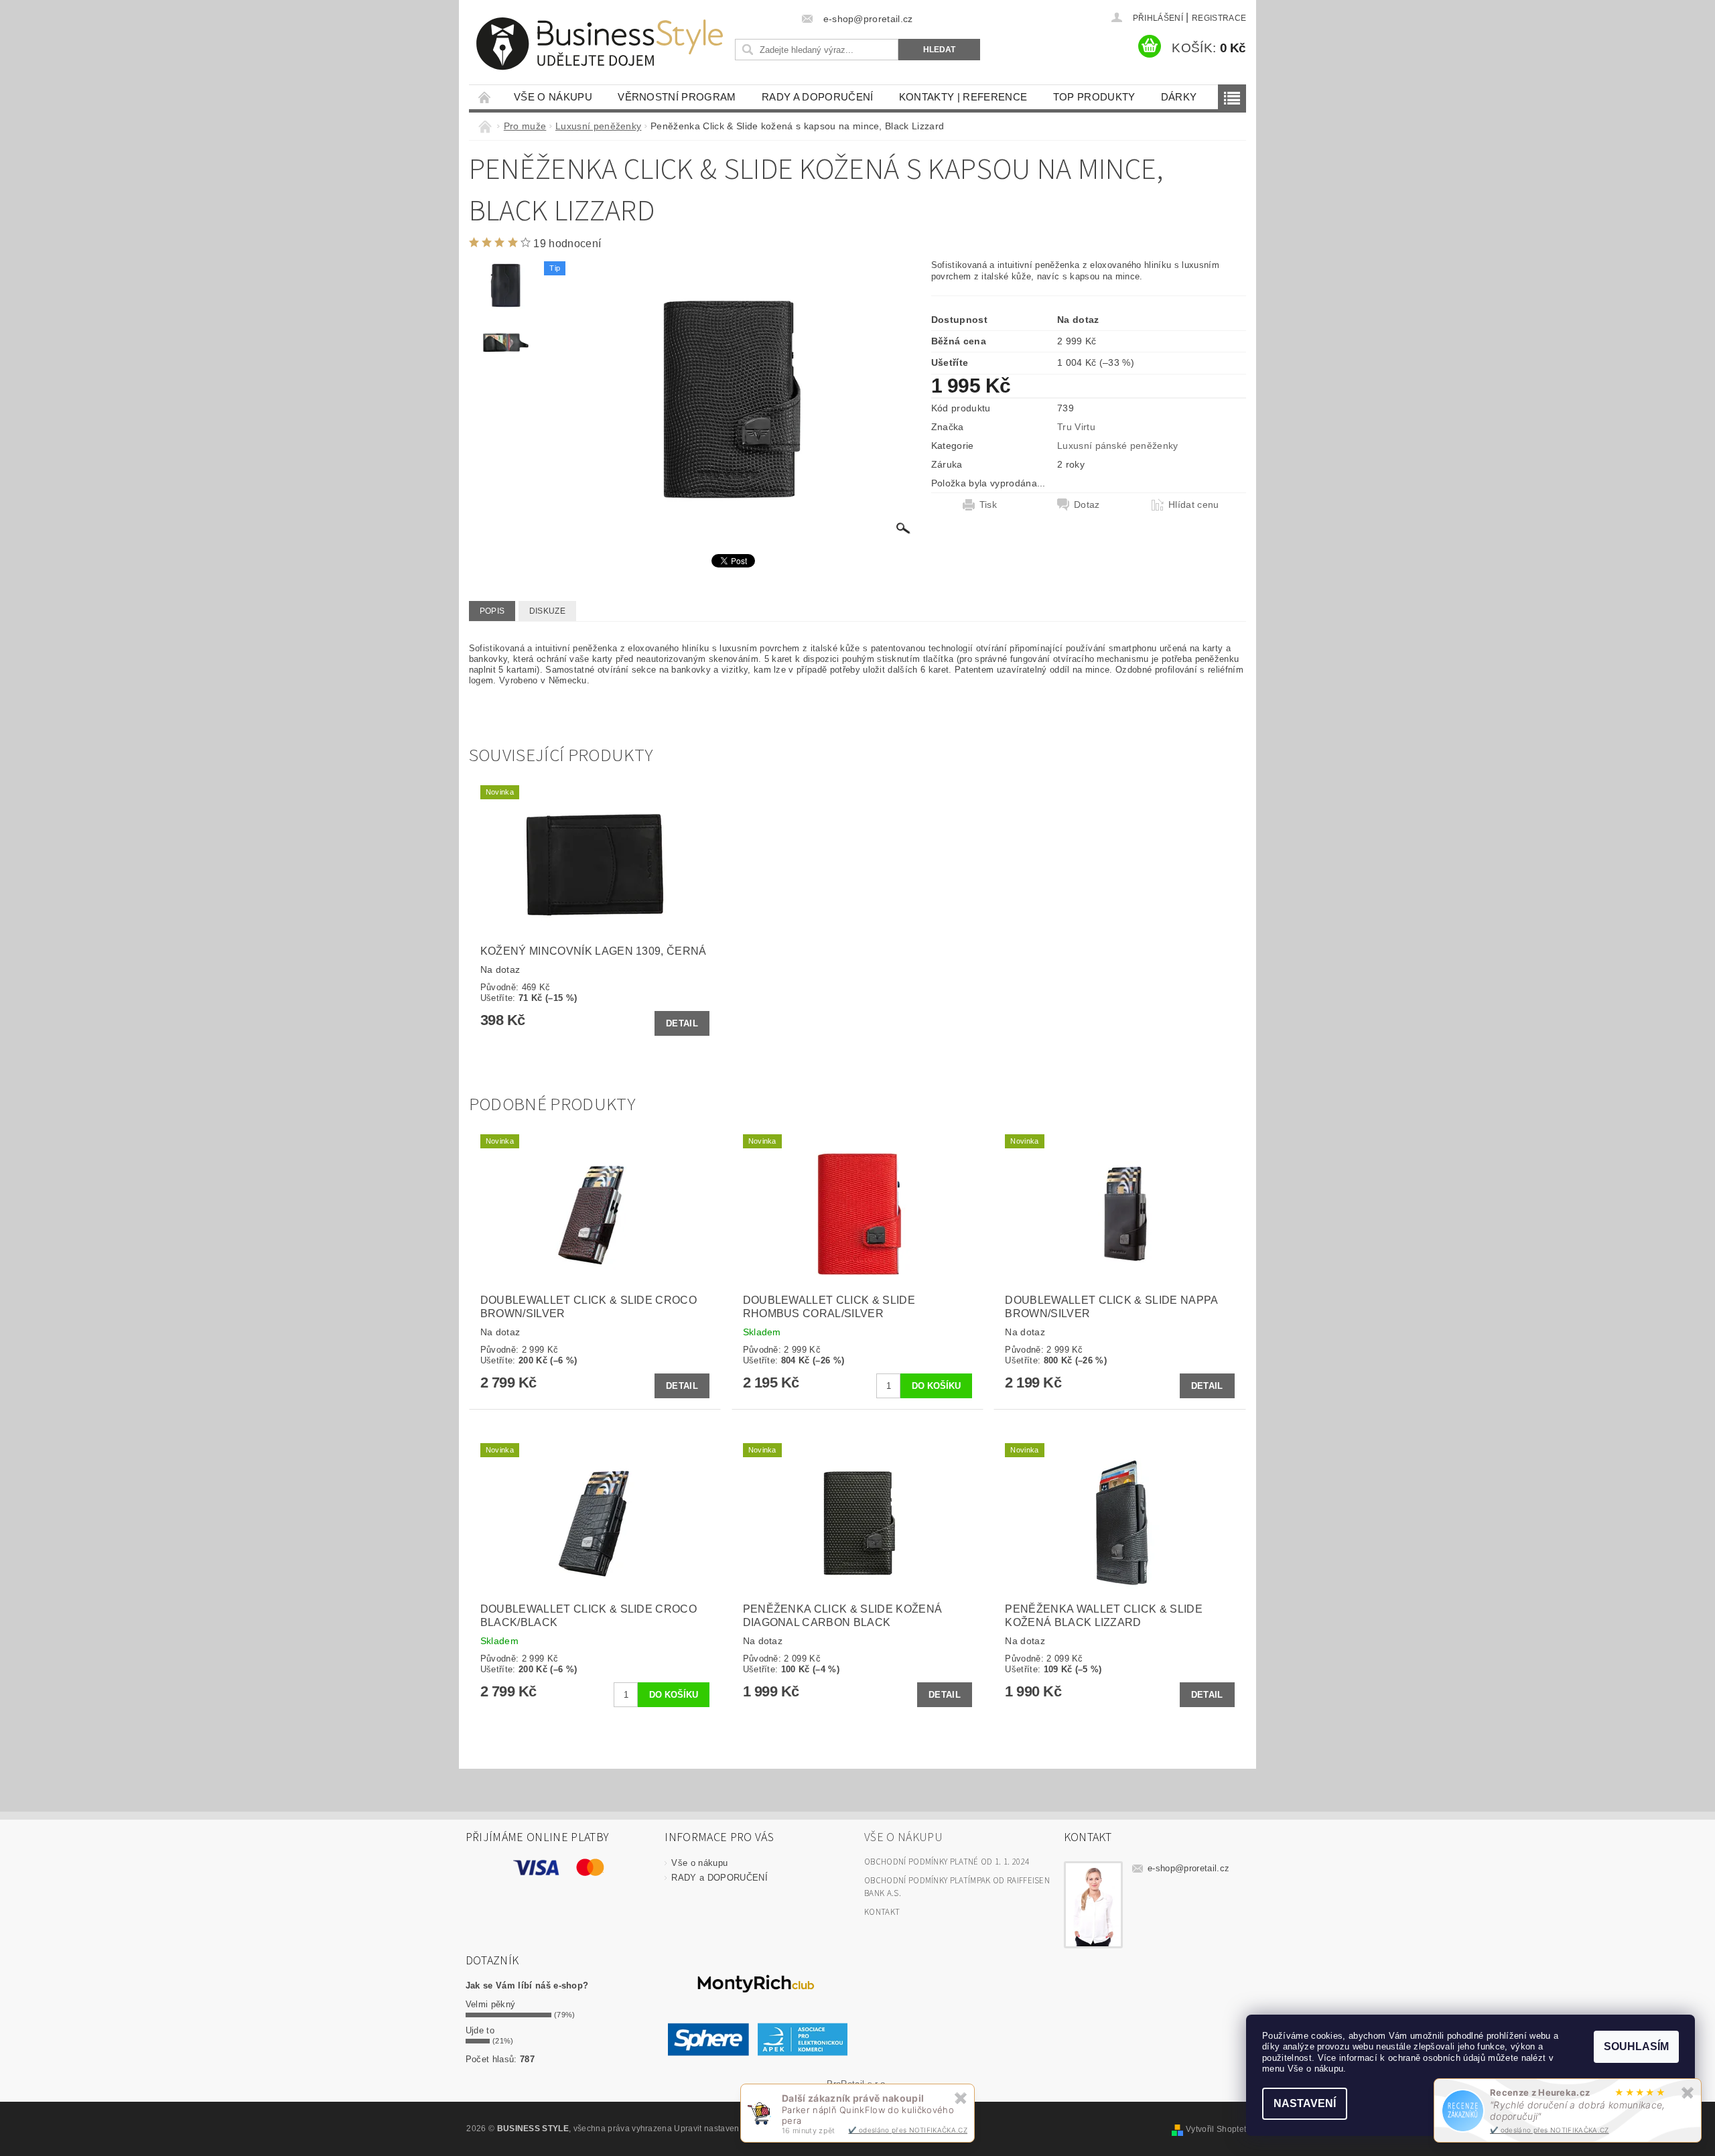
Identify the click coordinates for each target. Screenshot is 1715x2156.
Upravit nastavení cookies (724, 2129)
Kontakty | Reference (963, 97)
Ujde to (480, 2030)
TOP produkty (1094, 97)
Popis (492, 611)
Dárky (1179, 97)
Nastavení (1305, 2103)
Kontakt (882, 1912)
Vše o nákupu (553, 97)
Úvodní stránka (485, 97)
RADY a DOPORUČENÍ (817, 97)
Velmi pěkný (491, 2004)
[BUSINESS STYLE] (600, 44)
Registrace (1219, 18)
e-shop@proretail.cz (1188, 1868)
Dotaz (1087, 504)
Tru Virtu (1076, 427)
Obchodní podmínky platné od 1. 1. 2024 (947, 1862)
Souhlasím (1636, 2046)
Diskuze (547, 611)
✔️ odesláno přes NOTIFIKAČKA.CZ (1550, 2130)
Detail (682, 1023)
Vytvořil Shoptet (1216, 2129)
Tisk (988, 504)
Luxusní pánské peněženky (1118, 446)
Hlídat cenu (1194, 504)
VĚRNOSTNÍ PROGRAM (677, 97)
